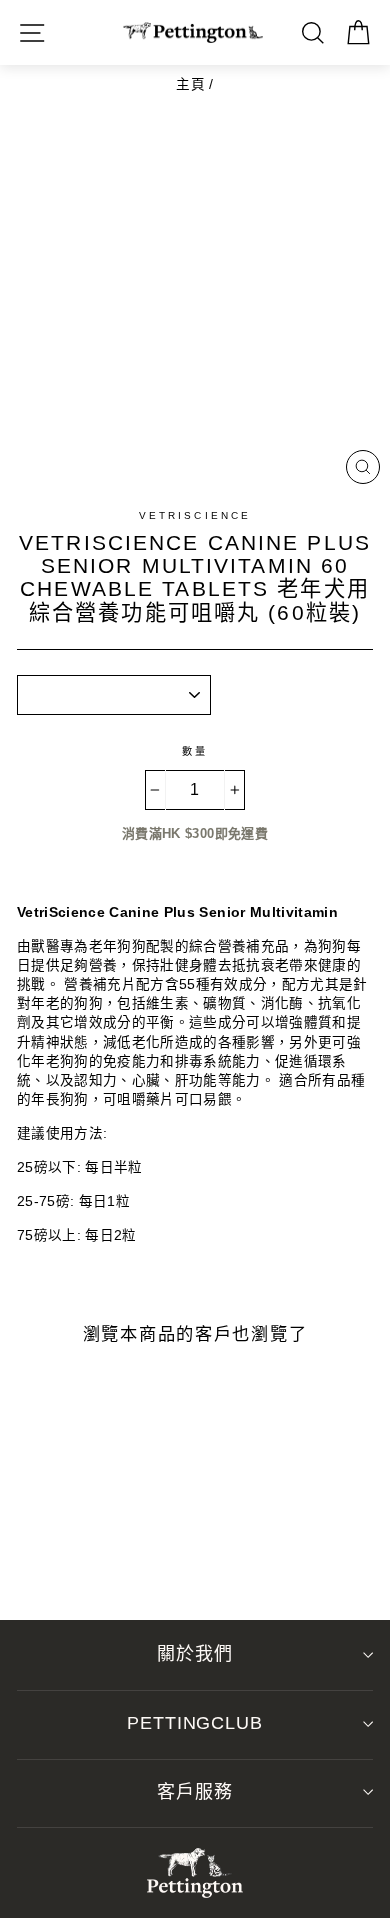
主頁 (190, 84)
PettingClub (195, 1723)
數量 (195, 751)
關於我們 (195, 1654)
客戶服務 (195, 1792)
